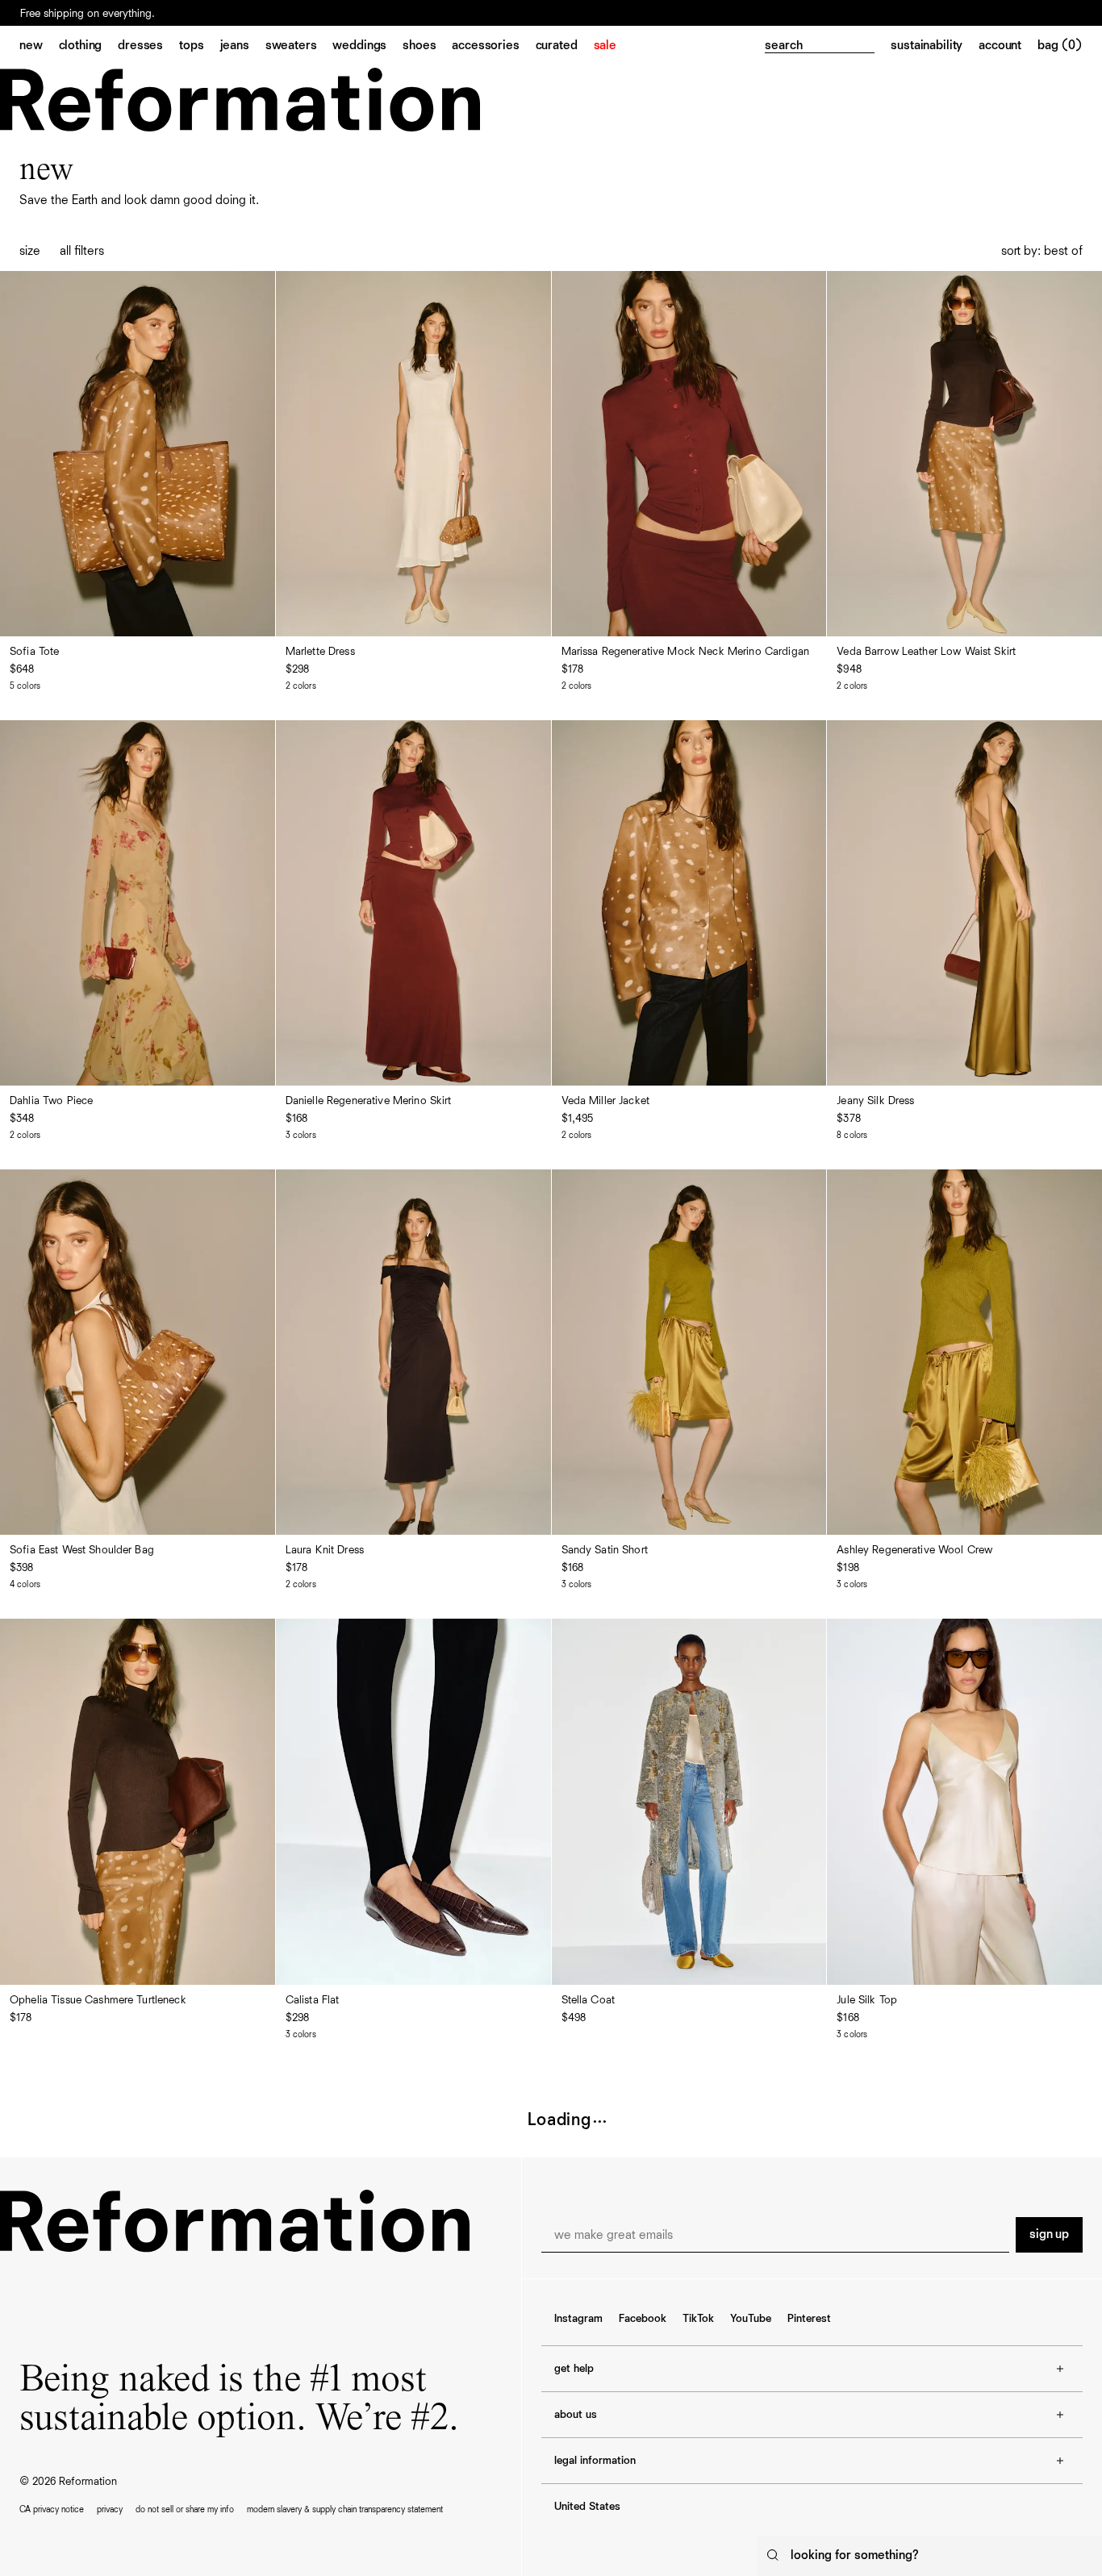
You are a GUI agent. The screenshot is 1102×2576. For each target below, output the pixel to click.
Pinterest (809, 2319)
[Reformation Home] (240, 100)
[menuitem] (39, 47)
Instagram (578, 2319)
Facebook (643, 2319)
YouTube (751, 2319)
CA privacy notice (52, 2509)
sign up (1049, 2235)
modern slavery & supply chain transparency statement (345, 2509)
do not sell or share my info (185, 2509)
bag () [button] (1060, 46)
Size (30, 252)
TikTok (698, 2319)
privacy (110, 2509)
